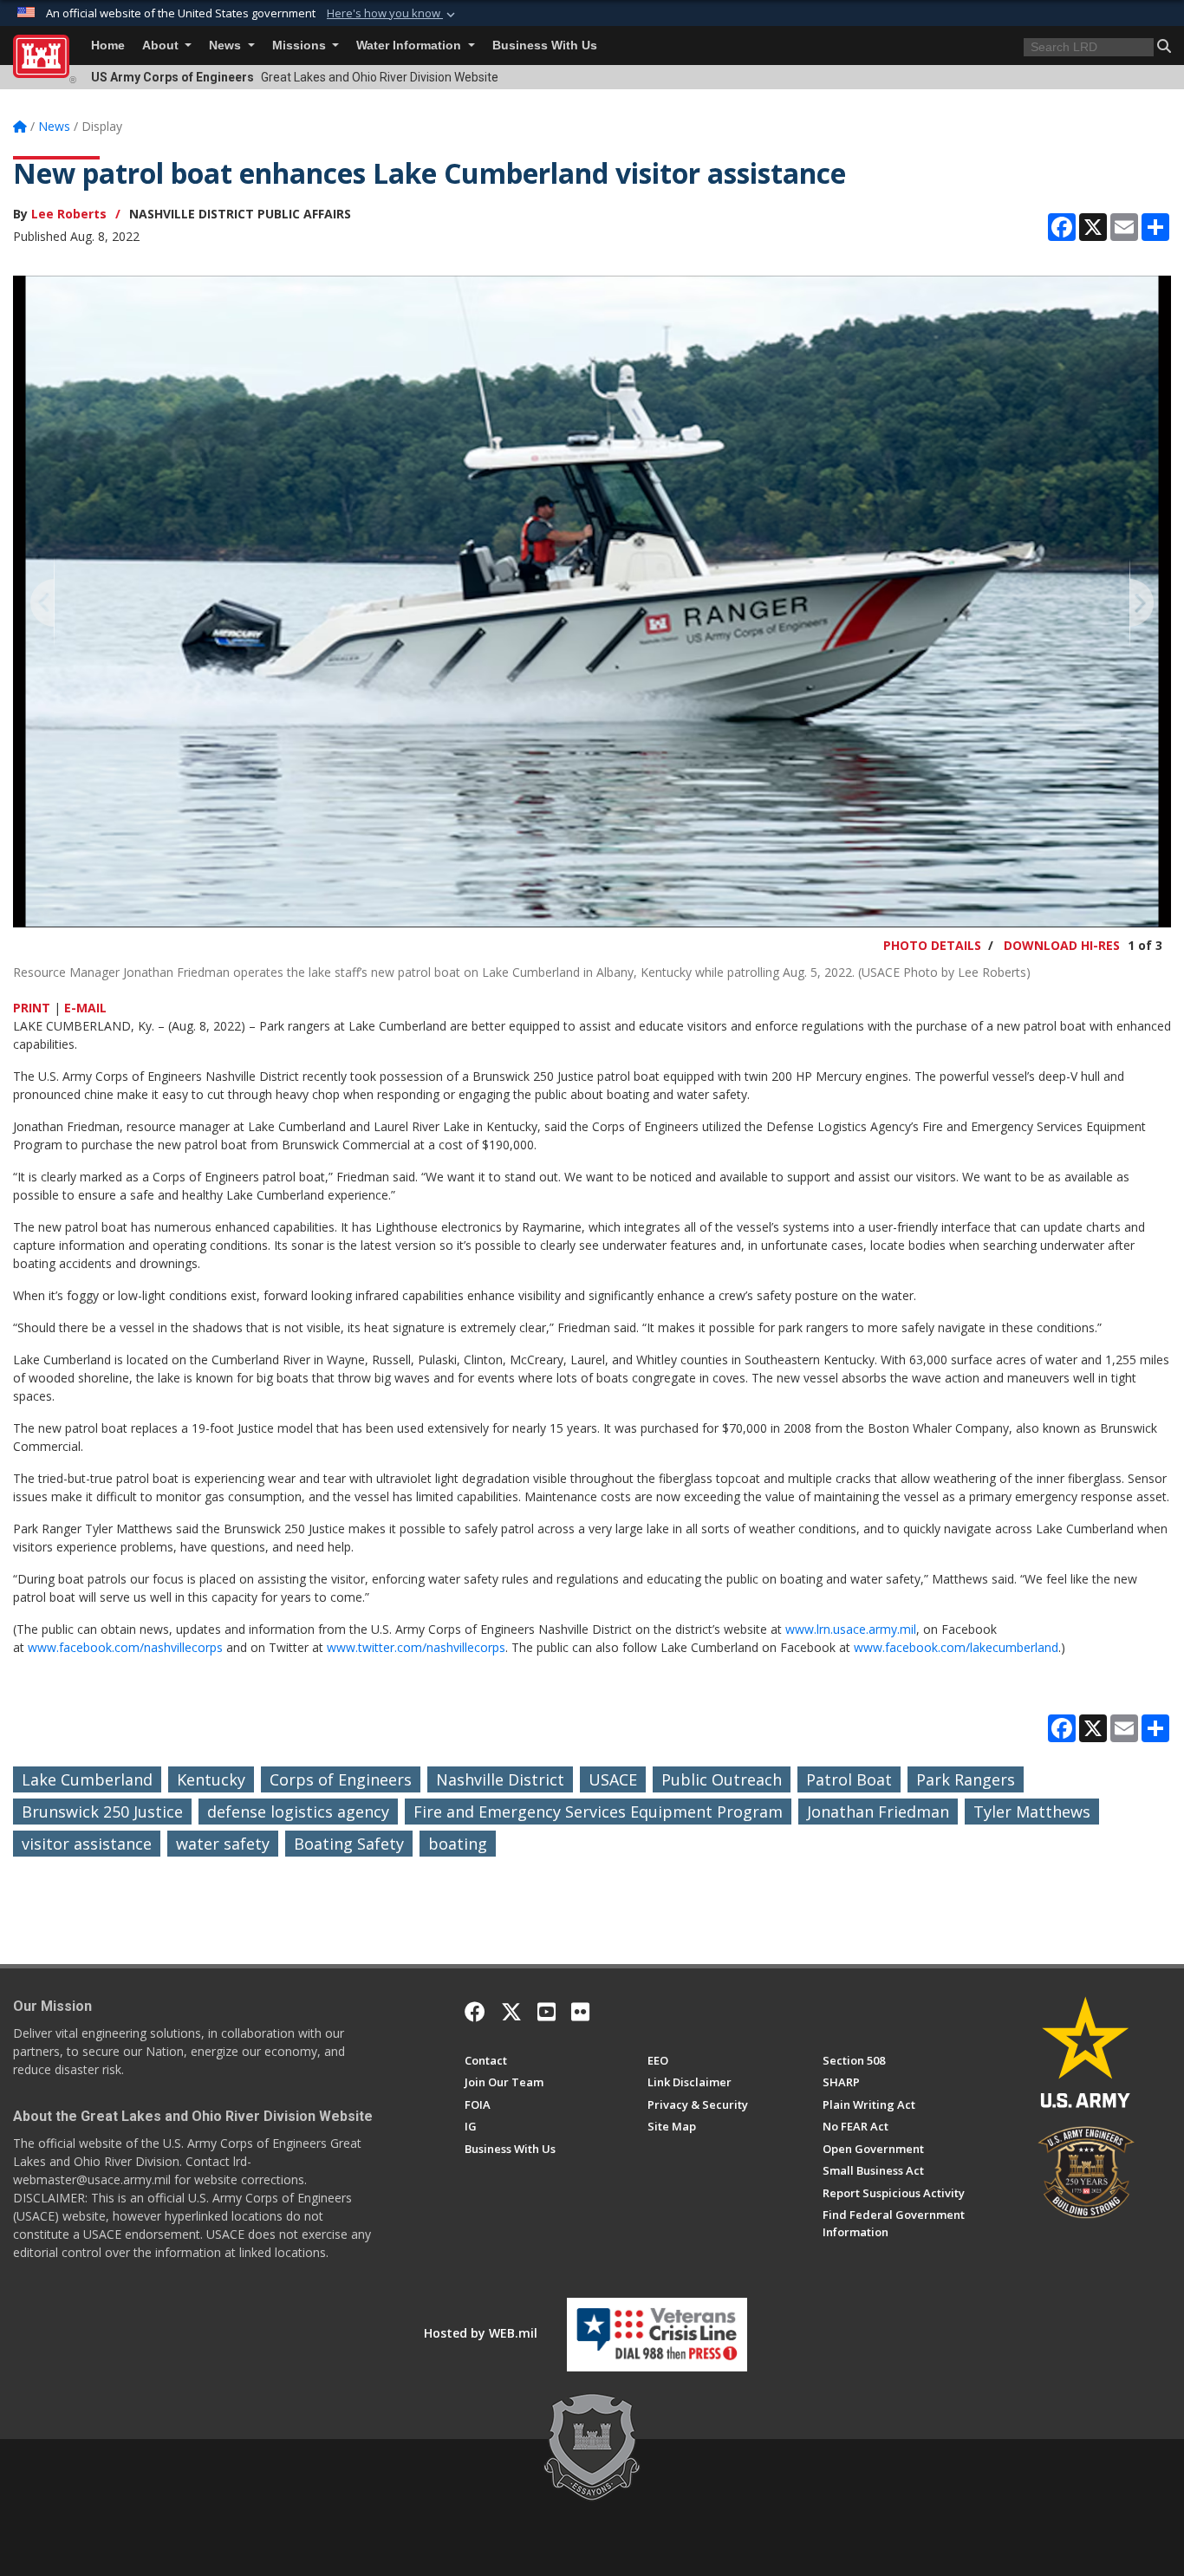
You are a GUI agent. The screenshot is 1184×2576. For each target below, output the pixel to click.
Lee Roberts (69, 214)
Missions (301, 46)
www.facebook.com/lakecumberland (956, 1647)
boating (458, 1844)
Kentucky (211, 1779)
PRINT (32, 1008)
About (162, 46)
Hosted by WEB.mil (481, 2333)
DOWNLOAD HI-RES (1062, 945)
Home (108, 46)
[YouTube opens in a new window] (546, 2012)
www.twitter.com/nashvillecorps (416, 1647)
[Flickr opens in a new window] (580, 2012)
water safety (223, 1844)
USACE (613, 1779)
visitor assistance (87, 1844)
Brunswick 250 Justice (102, 1812)
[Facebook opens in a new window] (475, 2012)
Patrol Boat (849, 1779)
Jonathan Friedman (878, 1812)
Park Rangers (966, 1779)
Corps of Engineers (341, 1779)
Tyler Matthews (1032, 1812)
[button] (393, 14)
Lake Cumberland (87, 1779)
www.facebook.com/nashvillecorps (125, 1647)
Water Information (410, 46)
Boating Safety (349, 1844)
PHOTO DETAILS (932, 945)
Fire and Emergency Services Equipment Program (598, 1812)
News (227, 46)
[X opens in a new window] (511, 2012)
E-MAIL (85, 1008)
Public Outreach (722, 1779)
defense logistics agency (298, 1812)
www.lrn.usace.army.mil (851, 1629)
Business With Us (545, 46)
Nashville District (500, 1779)
